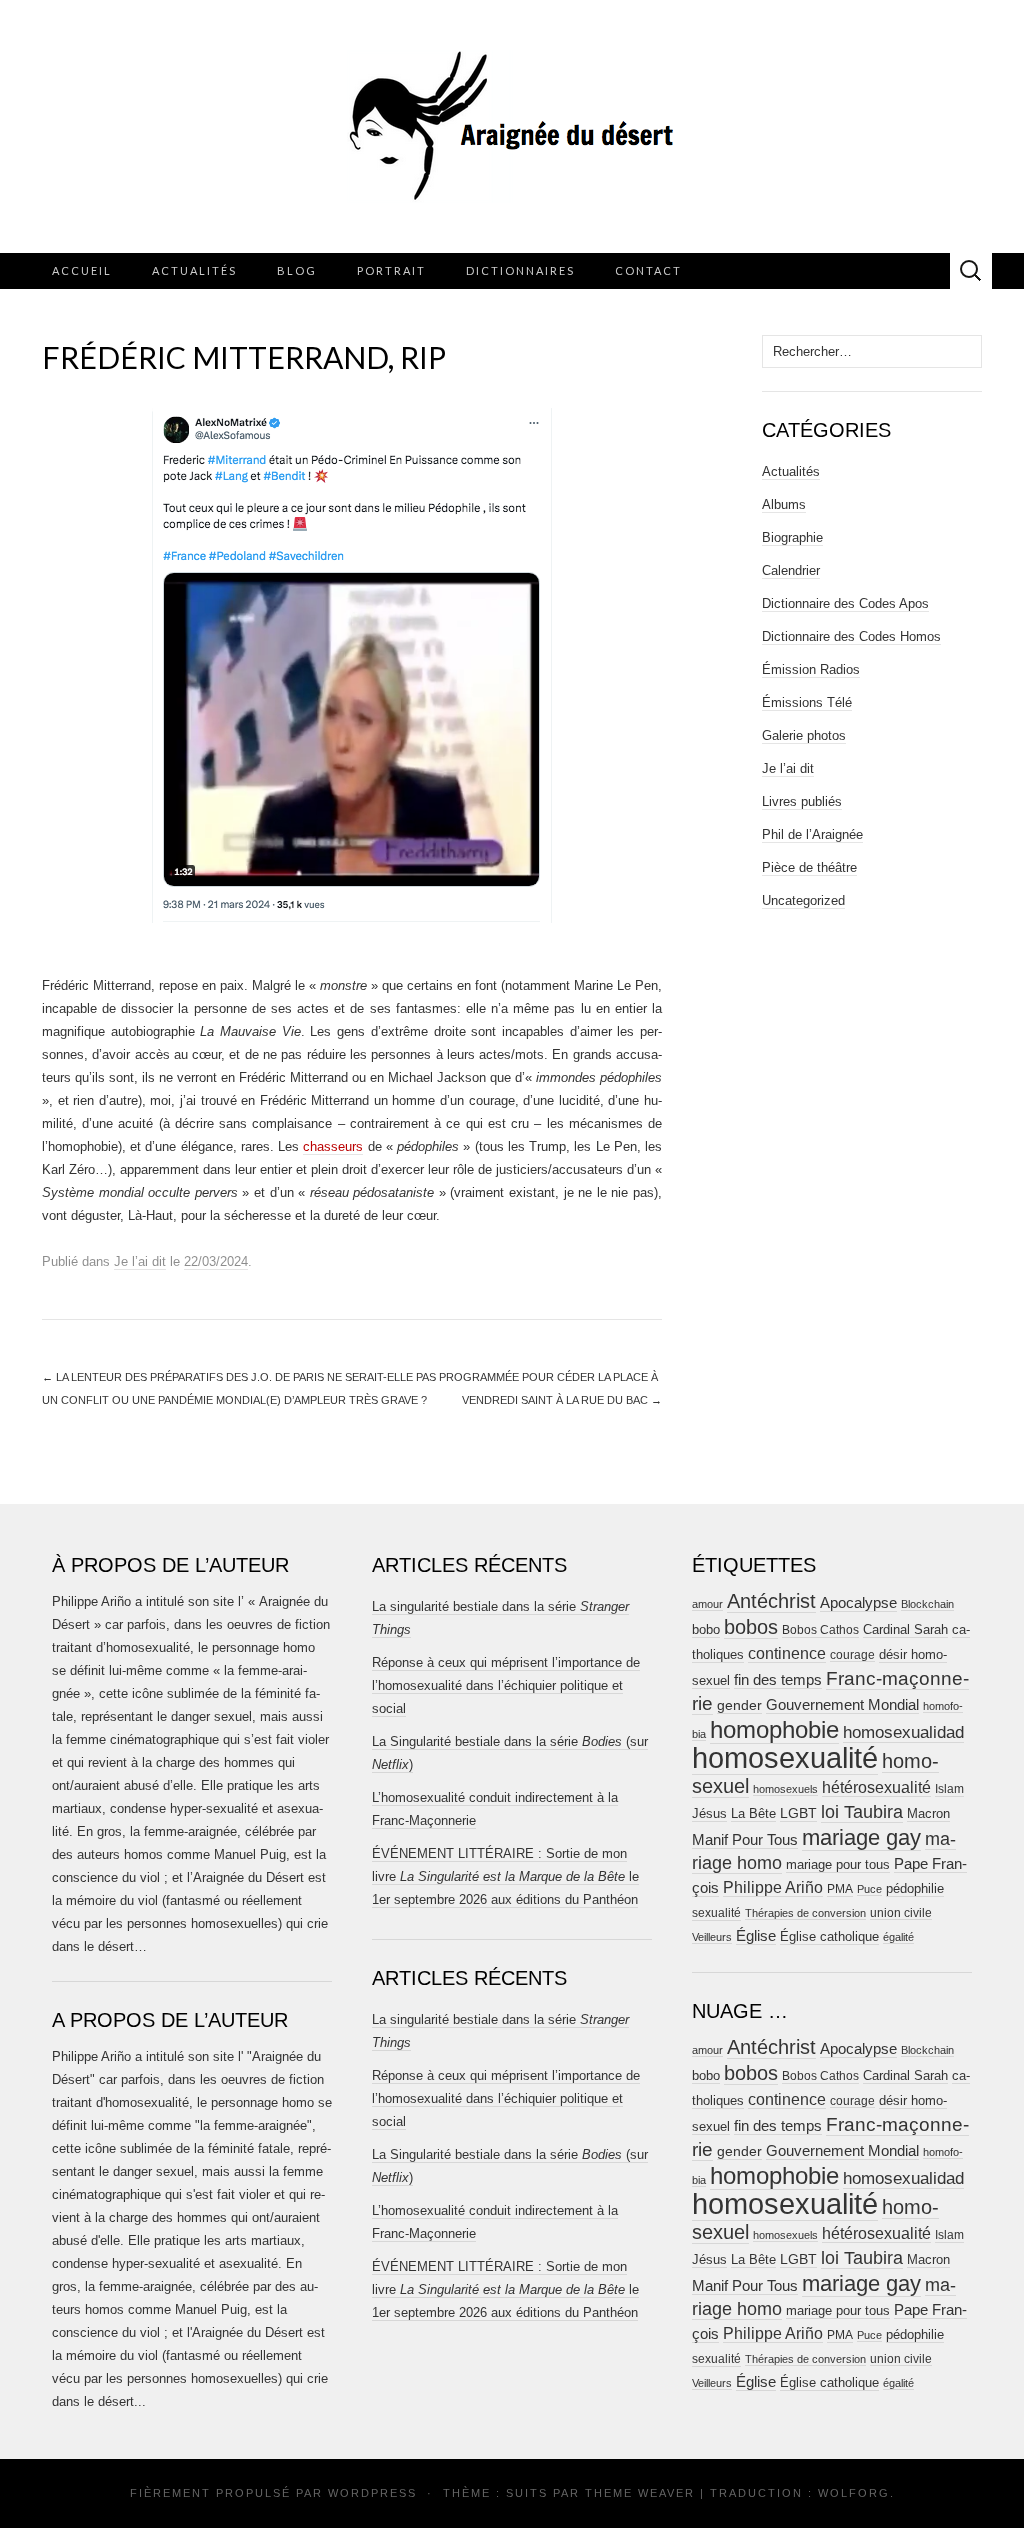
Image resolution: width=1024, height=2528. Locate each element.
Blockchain (927, 1604)
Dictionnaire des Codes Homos (851, 636)
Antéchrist (771, 1601)
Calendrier (791, 570)
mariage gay (861, 1837)
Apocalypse (858, 1602)
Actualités (194, 270)
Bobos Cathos (820, 1630)
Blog (297, 270)
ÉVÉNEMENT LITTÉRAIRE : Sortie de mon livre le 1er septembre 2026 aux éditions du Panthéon (505, 1876)
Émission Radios (811, 669)
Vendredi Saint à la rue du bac (562, 1400)
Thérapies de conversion (805, 1913)
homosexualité (785, 1757)
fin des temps (778, 1679)
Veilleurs (712, 1937)
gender (739, 1705)
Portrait (391, 270)
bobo (706, 1629)
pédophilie (915, 1888)
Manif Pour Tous (745, 1840)
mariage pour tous (838, 1864)
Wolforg (854, 2493)
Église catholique (829, 1936)
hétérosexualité (876, 1787)
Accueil (82, 270)
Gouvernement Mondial (842, 1704)
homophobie (774, 1729)
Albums (784, 504)
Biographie (792, 537)
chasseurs (333, 1146)
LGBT (798, 1813)
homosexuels (785, 1789)
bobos (751, 1627)
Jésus (709, 1813)
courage (852, 1654)
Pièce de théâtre (809, 867)
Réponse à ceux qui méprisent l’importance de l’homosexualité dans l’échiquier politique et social (506, 1685)
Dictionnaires (520, 270)
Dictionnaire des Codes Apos (845, 603)
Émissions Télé (807, 702)
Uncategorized (803, 900)
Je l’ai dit (140, 1261)
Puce (869, 1889)
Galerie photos (804, 735)
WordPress (372, 2493)
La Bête (753, 1814)
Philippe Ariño (773, 1887)
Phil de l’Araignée (812, 834)
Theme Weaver (640, 2493)
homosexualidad (903, 1732)
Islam (949, 1789)
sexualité (716, 1913)
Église (756, 1936)
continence (787, 1653)
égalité (898, 1937)
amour (707, 1604)
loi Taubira (862, 1812)
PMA (840, 1889)
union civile (901, 1912)
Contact (648, 270)
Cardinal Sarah (905, 1629)
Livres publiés (802, 801)
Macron (928, 1813)
